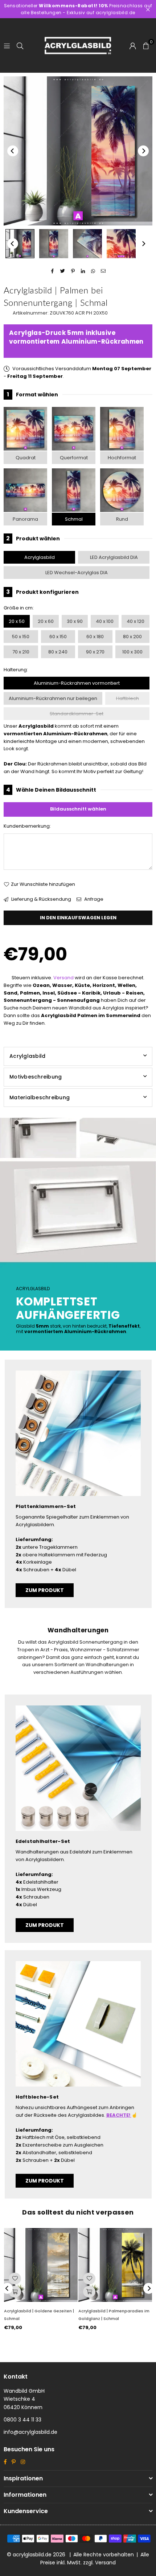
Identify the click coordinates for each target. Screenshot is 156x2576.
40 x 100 (105, 621)
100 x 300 (132, 652)
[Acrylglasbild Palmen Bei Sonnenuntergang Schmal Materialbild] (87, 244)
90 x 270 (95, 652)
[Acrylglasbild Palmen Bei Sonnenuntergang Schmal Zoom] (121, 244)
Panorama (25, 519)
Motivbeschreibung (36, 1077)
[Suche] (20, 45)
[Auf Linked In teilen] (83, 271)
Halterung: (16, 670)
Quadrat (26, 458)
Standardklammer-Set (77, 714)
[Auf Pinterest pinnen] (73, 271)
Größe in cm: (19, 608)
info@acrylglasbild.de (30, 2432)
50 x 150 (21, 637)
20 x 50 (17, 621)
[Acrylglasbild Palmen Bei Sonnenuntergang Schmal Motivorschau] (54, 244)
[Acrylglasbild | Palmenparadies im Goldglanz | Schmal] (115, 2265)
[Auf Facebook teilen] (53, 271)
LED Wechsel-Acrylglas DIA (77, 573)
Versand (63, 978)
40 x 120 (136, 621)
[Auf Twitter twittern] (63, 271)
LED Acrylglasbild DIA (114, 557)
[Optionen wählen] (15, 2292)
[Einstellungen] (133, 45)
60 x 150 (58, 637)
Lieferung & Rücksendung (41, 899)
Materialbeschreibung (40, 1097)
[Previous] (13, 151)
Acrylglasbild (40, 557)
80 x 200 (132, 637)
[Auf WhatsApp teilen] (93, 271)
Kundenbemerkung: (27, 826)
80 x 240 (58, 652)
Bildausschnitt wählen (78, 809)
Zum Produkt (45, 1590)
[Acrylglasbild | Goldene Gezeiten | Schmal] (41, 2265)
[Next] (143, 151)
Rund (122, 519)
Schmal (74, 519)
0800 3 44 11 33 (22, 2420)
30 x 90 (75, 621)
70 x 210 (21, 652)
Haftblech (128, 698)
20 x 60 (46, 621)
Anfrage (93, 899)
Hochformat (122, 458)
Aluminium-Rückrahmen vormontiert (77, 683)
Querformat (74, 458)
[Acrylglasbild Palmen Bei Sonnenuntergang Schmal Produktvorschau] (20, 244)
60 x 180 (95, 637)
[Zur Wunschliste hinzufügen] (15, 2279)
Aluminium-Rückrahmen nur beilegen (53, 698)
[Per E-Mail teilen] (104, 271)
